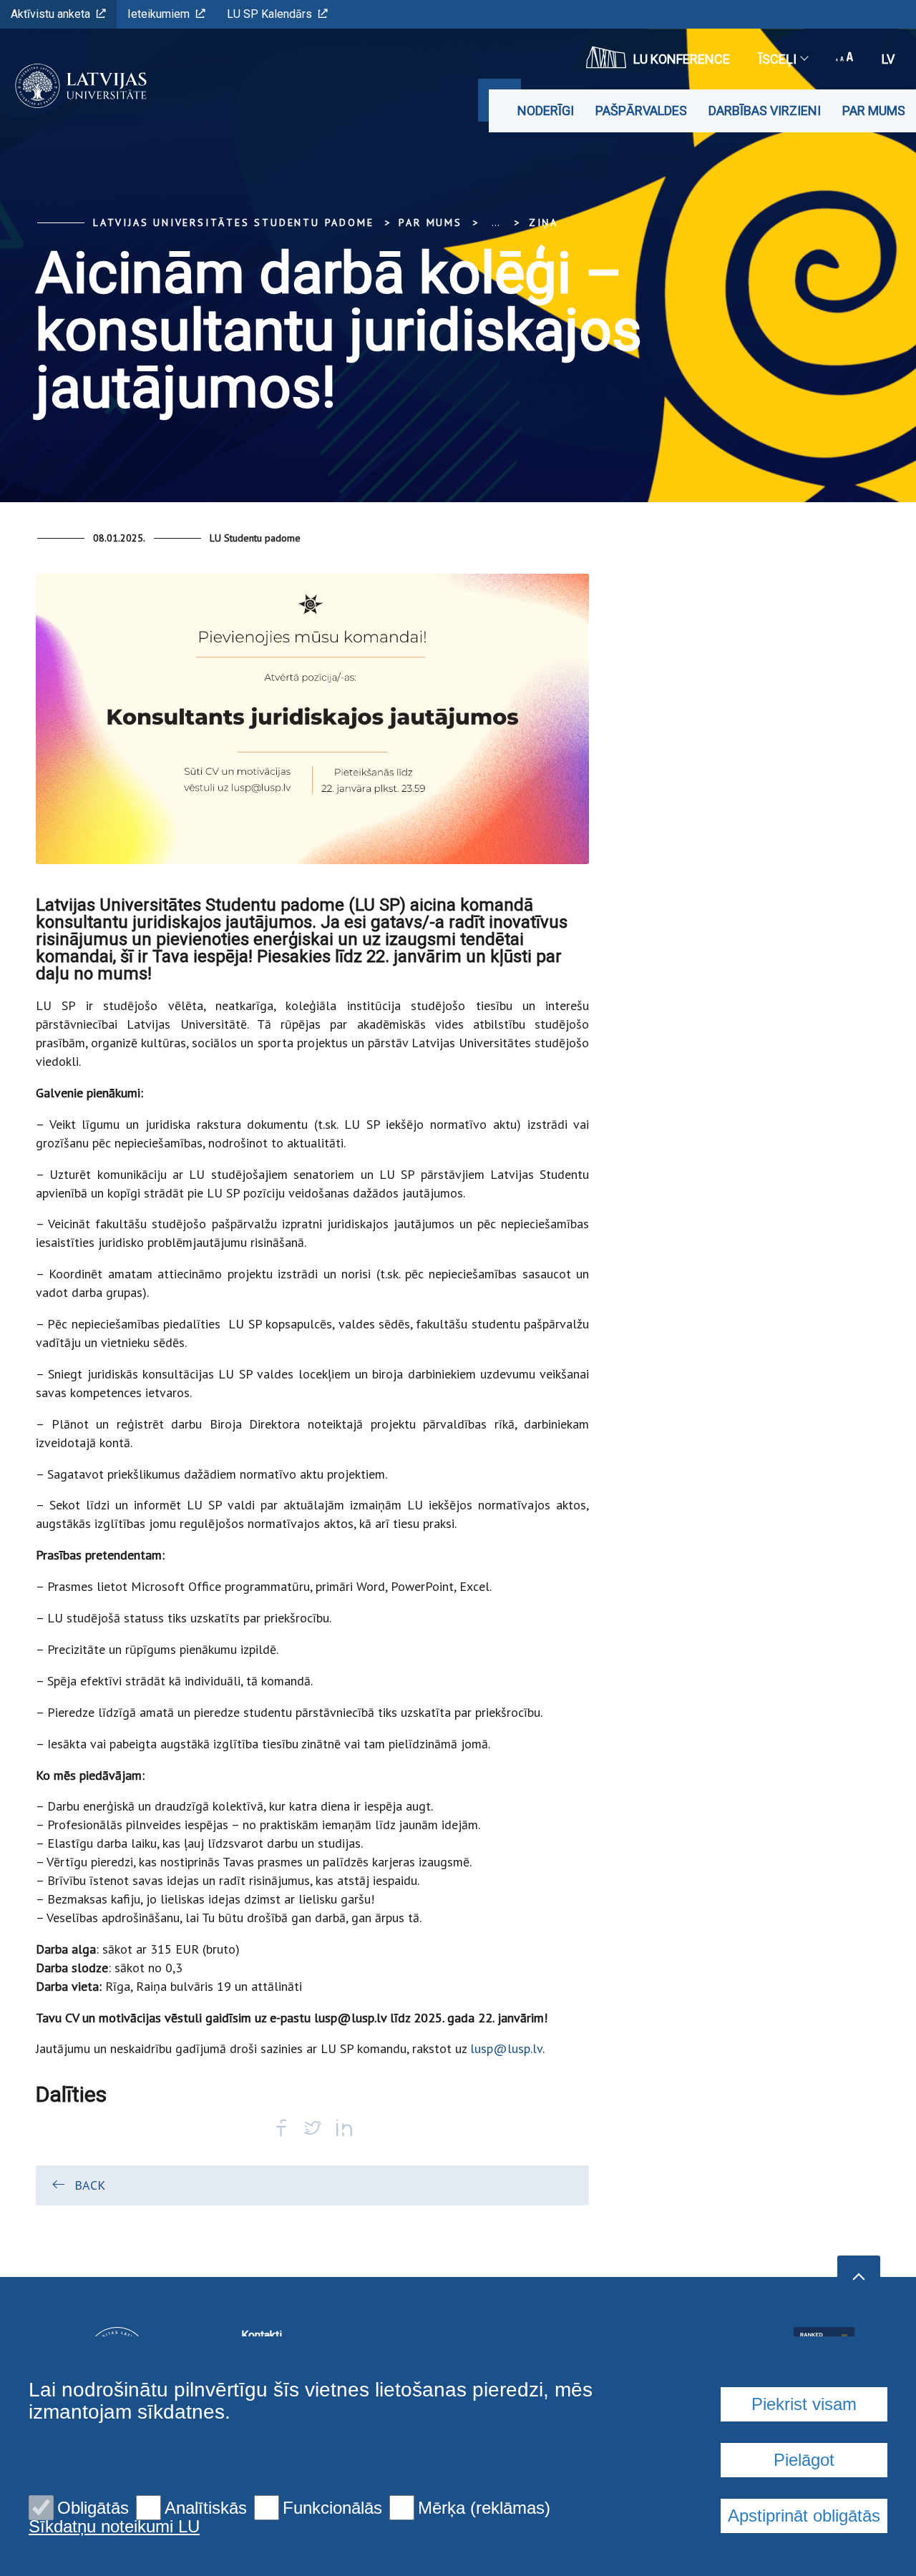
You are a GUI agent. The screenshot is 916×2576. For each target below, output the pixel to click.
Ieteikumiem (159, 14)
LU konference (682, 59)
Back (90, 2185)
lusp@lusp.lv (506, 2048)
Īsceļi (778, 59)
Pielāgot (804, 2460)
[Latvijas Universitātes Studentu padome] (76, 86)
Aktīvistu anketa (50, 14)
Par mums (874, 111)
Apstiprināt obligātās (804, 2516)
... (496, 222)
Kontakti (262, 2335)
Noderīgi (546, 111)
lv (888, 59)
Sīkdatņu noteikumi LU (114, 2527)
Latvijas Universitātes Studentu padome (233, 222)
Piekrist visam (804, 2404)
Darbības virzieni (765, 111)
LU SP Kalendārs (269, 14)
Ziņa (544, 222)
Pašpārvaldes (641, 111)
